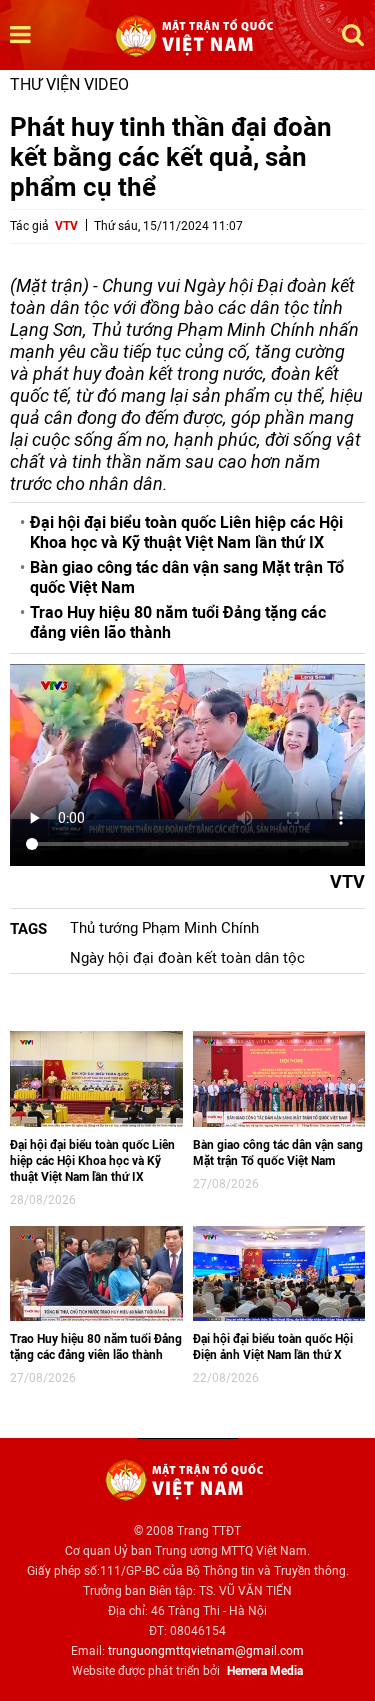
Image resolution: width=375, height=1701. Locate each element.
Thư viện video (69, 84)
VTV (66, 226)
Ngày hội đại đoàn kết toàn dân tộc (187, 958)
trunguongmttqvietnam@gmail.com (206, 1651)
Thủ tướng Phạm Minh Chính (164, 928)
